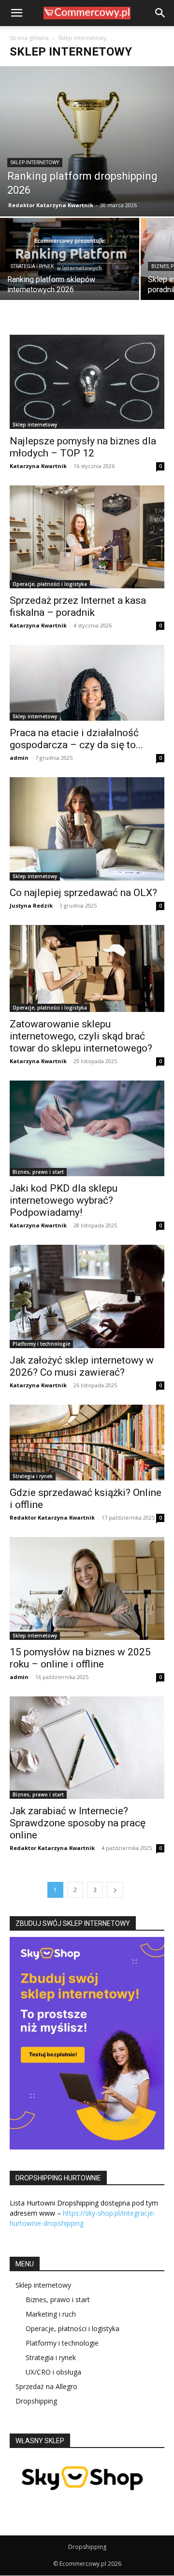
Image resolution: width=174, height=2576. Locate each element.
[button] (16, 13)
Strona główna (29, 38)
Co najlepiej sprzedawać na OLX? (83, 893)
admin (19, 758)
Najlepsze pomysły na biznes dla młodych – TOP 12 (83, 447)
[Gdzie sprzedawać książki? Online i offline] (87, 1443)
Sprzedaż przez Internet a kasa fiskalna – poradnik (78, 606)
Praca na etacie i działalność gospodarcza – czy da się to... (76, 739)
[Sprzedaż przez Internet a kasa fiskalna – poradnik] (87, 537)
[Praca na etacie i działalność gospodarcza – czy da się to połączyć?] (87, 683)
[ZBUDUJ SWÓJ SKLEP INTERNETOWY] (87, 2043)
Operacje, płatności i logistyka (50, 584)
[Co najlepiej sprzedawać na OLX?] (87, 829)
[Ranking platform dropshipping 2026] (87, 141)
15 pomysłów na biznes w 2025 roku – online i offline (80, 1658)
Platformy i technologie (41, 1344)
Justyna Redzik (31, 905)
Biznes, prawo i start (38, 1172)
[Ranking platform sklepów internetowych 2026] (70, 254)
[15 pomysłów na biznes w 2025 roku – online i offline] (87, 1588)
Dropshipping (36, 2401)
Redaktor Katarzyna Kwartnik (51, 205)
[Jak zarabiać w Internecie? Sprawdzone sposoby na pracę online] (87, 1748)
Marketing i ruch (51, 2314)
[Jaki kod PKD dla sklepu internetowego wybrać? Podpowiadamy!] (87, 1128)
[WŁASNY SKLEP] (82, 2499)
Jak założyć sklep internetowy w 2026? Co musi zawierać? (82, 1366)
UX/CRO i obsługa (53, 2372)
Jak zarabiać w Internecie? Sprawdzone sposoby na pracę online (78, 1823)
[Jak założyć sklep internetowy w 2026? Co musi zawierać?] (87, 1296)
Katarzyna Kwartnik (38, 466)
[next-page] (115, 1890)
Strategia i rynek (32, 266)
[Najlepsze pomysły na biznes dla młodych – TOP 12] (87, 382)
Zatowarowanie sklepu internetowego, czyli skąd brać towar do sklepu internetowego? (81, 1036)
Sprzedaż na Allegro (46, 2386)
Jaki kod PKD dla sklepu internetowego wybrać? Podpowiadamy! (64, 1200)
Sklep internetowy (35, 163)
